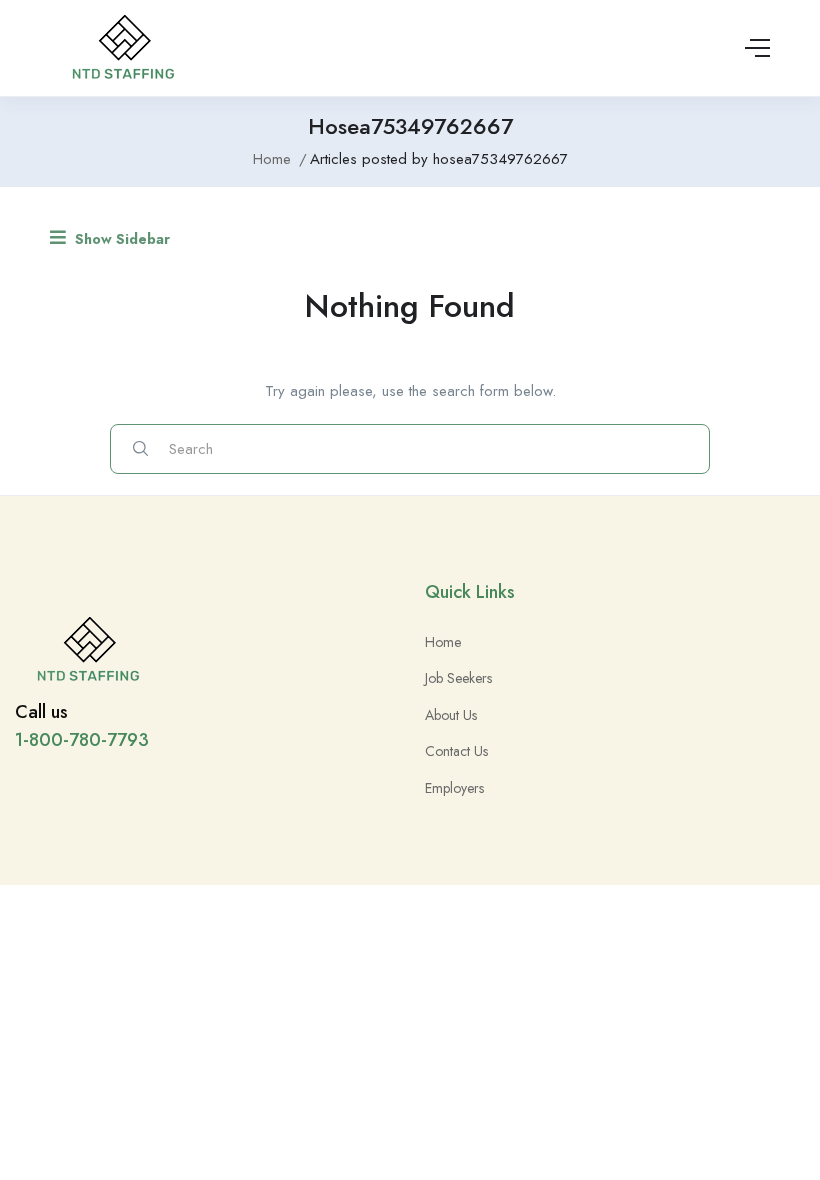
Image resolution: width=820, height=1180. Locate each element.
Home (272, 159)
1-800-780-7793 (82, 740)
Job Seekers (458, 678)
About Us (451, 715)
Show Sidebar (120, 239)
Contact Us (456, 751)
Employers (454, 788)
